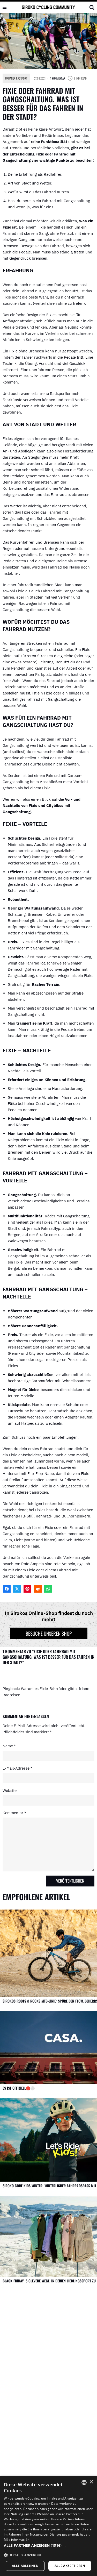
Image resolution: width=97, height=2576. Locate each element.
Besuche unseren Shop (49, 1633)
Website (10, 1790)
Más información (17, 2540)
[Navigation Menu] (5, 7)
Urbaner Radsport (16, 78)
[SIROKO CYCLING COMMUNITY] (48, 7)
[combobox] (84, 2482)
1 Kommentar (58, 78)
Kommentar (14, 1813)
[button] (48, 2545)
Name (9, 1746)
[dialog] (48, 2526)
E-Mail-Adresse (17, 1768)
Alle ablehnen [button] (25, 2566)
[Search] (92, 7)
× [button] (91, 2482)
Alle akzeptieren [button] (70, 2566)
